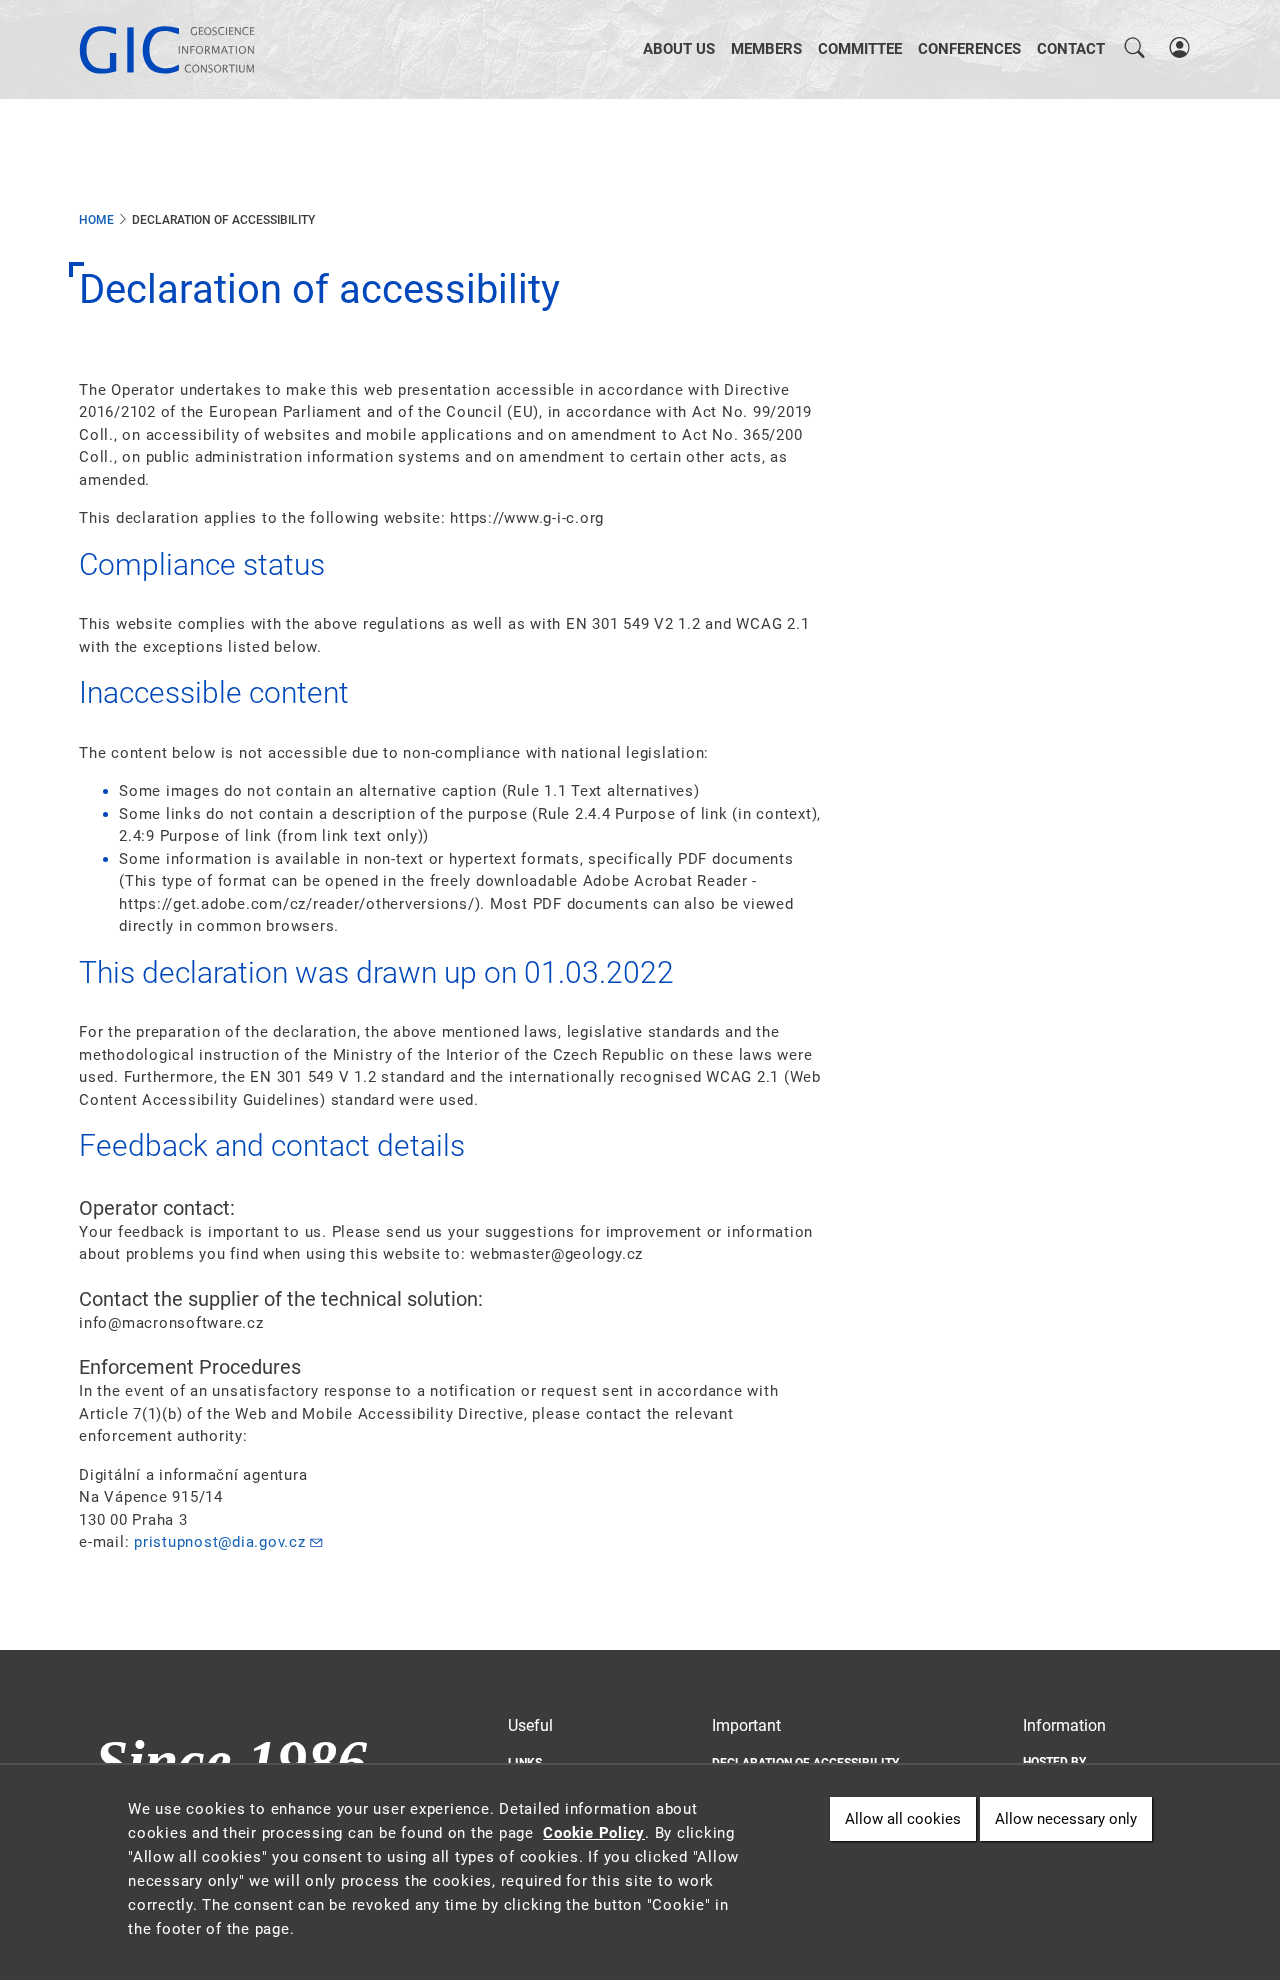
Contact (1071, 49)
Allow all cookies (903, 1819)
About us (679, 49)
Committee (860, 49)
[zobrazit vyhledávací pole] (1135, 49)
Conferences (969, 49)
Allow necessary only (1066, 1819)
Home (96, 220)
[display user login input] (1179, 49)
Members (766, 49)
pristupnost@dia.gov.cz (220, 1542)
